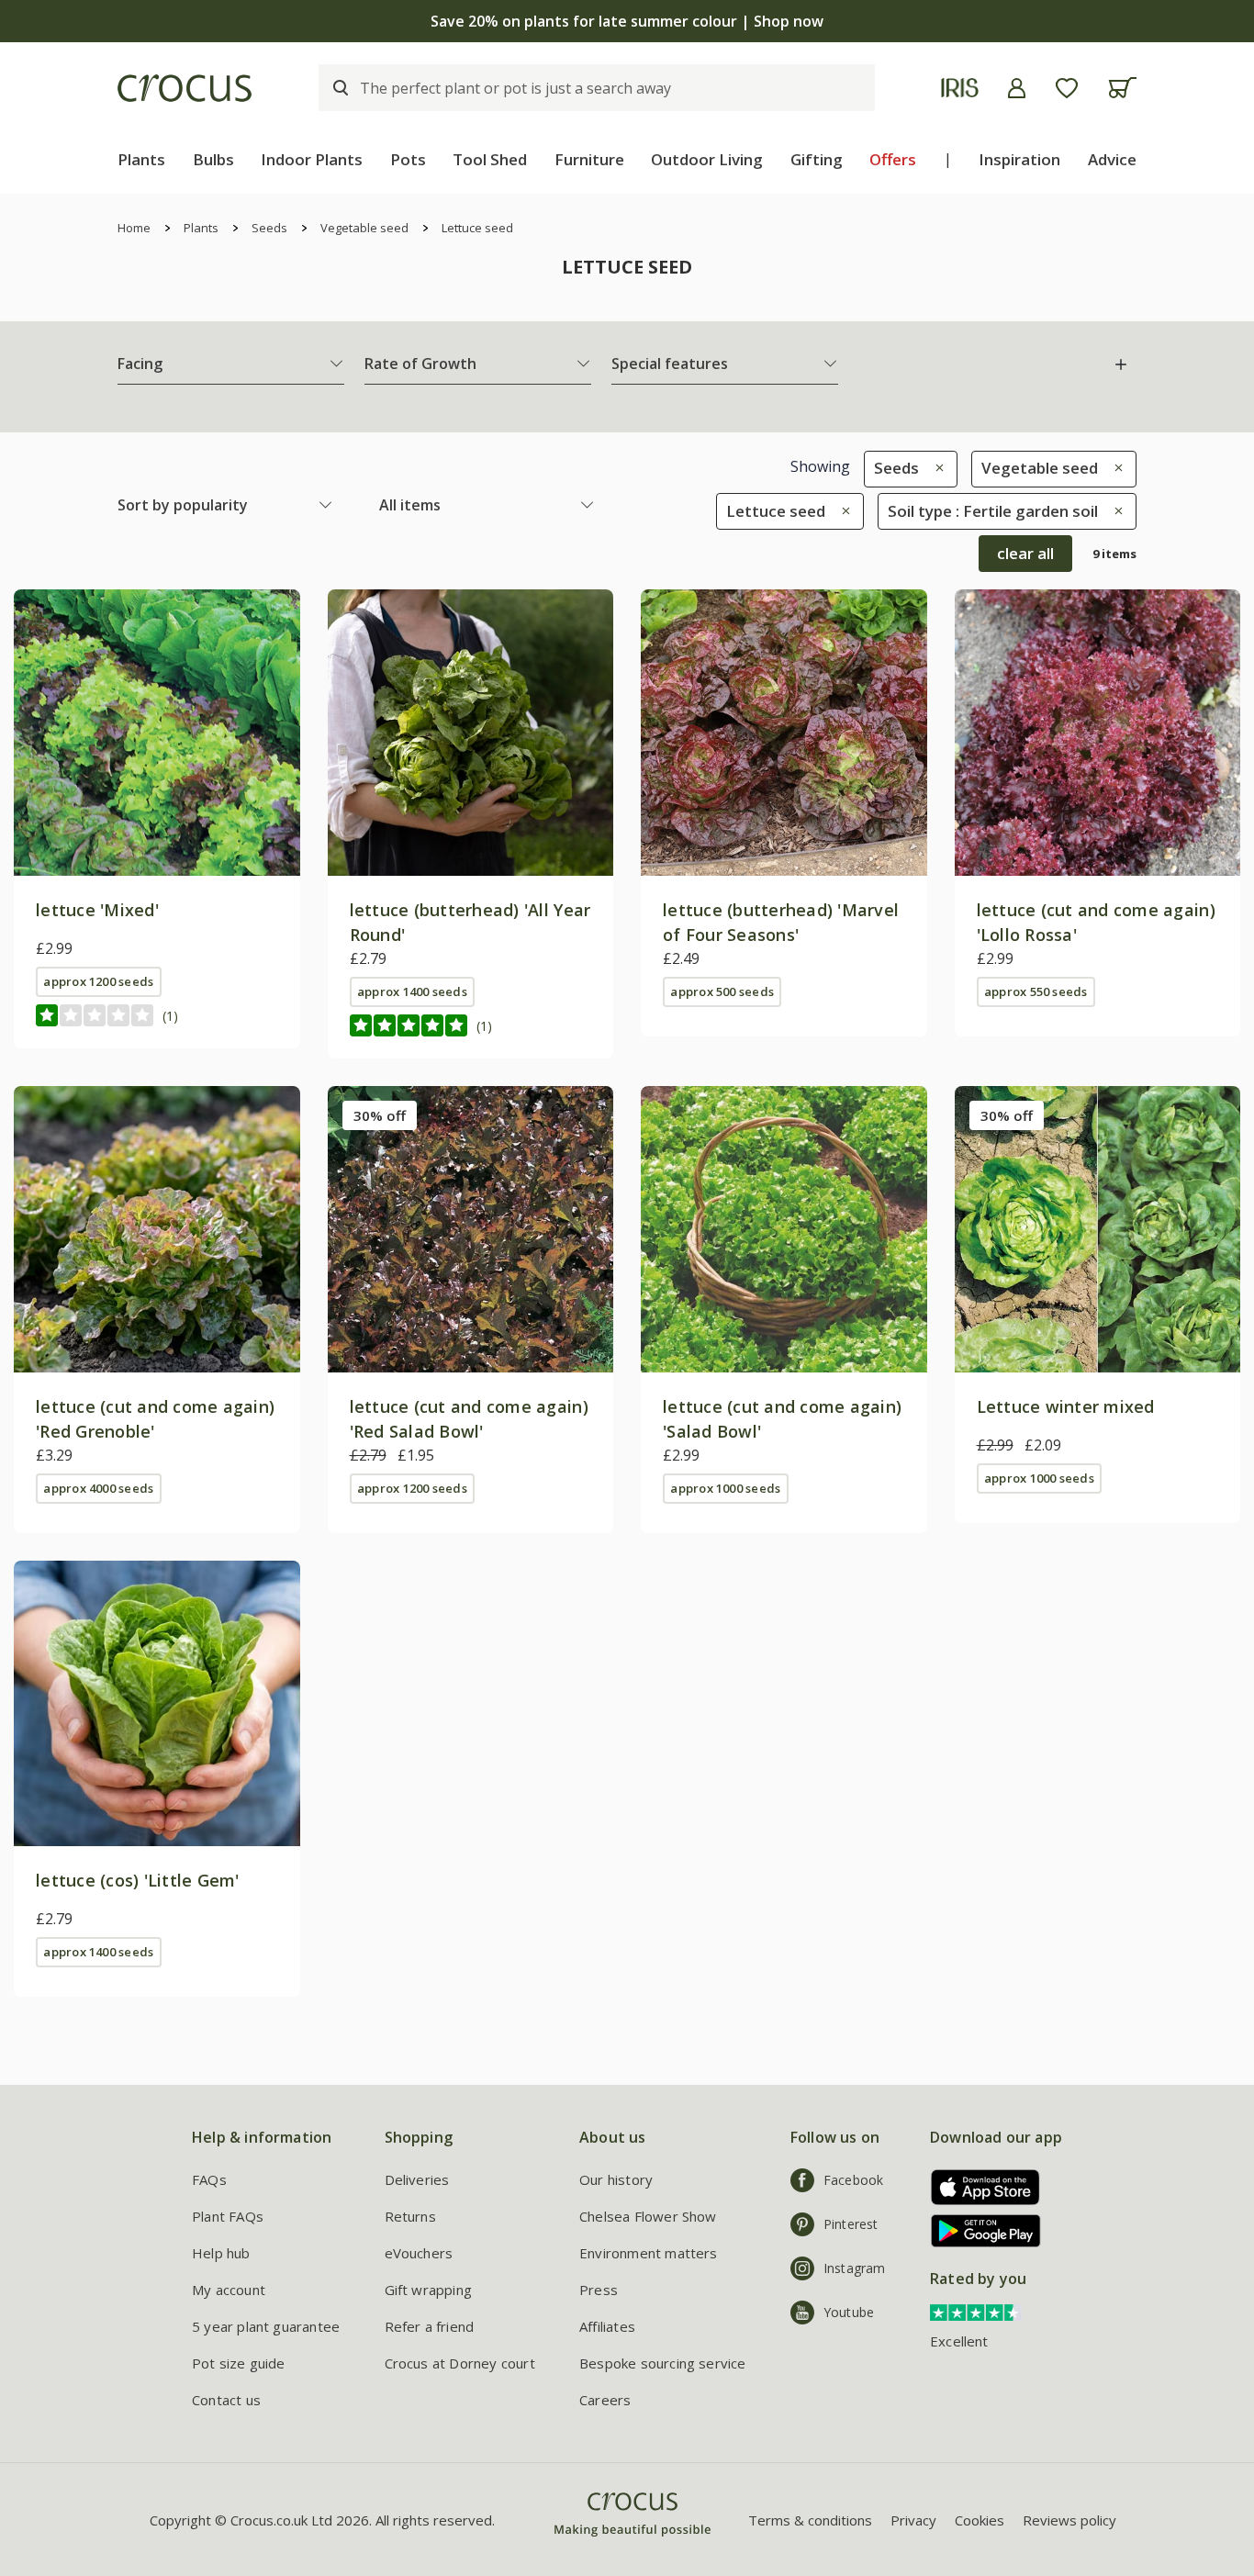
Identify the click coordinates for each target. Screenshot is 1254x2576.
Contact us (226, 2400)
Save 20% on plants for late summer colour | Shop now (627, 21)
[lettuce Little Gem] (157, 1704)
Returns (410, 2216)
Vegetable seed (364, 228)
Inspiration (1019, 159)
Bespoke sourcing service (663, 2363)
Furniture (589, 159)
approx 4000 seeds (98, 1488)
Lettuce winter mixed (1066, 1406)
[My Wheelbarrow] (1122, 88)
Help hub (221, 2253)
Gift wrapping (428, 2290)
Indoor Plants (312, 159)
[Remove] (935, 468)
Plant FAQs (228, 2216)
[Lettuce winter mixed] (1098, 1229)
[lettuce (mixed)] (157, 733)
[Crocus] (185, 88)
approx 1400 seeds (412, 991)
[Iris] (960, 88)
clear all (1025, 553)
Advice (1112, 159)
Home (134, 228)
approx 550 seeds (1036, 991)
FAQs (209, 2179)
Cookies (980, 2520)
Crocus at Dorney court (460, 2363)
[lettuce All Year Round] (471, 733)
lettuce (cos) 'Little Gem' (138, 1880)
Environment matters (649, 2253)
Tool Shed (490, 159)
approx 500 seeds (722, 991)
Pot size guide (239, 2363)
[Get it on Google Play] (979, 2230)
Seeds (269, 228)
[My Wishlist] (1067, 88)
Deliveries (417, 2179)
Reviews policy (1069, 2520)
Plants (141, 159)
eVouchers (419, 2253)
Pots (408, 159)
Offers (893, 159)
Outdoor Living (707, 159)
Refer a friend (430, 2326)
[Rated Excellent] (976, 2311)
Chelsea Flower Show (648, 2216)
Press (599, 2290)
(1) (170, 1016)
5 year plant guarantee (266, 2326)
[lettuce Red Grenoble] (157, 1229)
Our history (616, 2179)
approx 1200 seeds (98, 981)
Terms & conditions (810, 2520)
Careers (605, 2400)
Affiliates (607, 2326)
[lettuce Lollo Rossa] (1098, 733)
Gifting (817, 159)
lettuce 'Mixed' (97, 910)
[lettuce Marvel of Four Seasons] (784, 733)
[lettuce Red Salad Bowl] (471, 1229)
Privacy (913, 2520)
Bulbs (213, 159)
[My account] (1017, 88)
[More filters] (1121, 364)
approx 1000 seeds (725, 1488)
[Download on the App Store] (979, 2187)
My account (229, 2290)
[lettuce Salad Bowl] (784, 1229)
